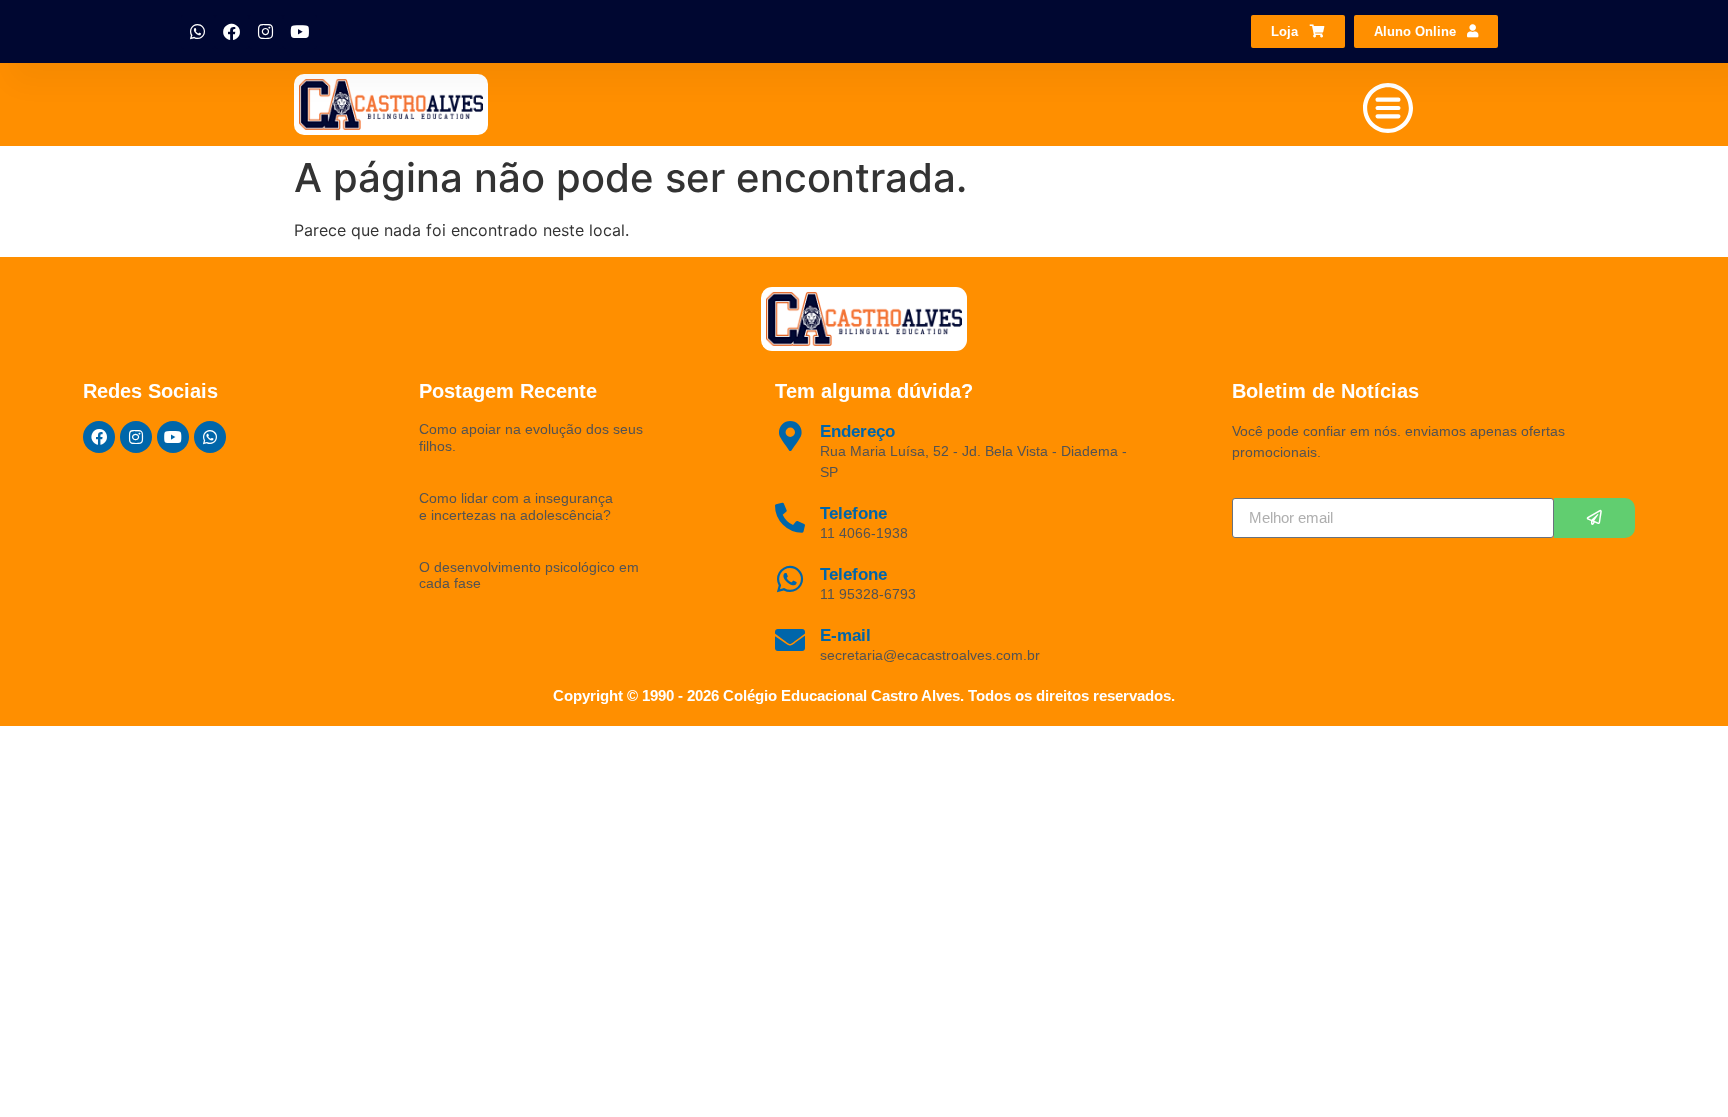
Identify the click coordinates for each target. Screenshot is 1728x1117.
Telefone (853, 574)
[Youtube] (300, 32)
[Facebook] (232, 32)
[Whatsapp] (198, 32)
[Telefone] (790, 579)
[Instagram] (266, 32)
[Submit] (1594, 518)
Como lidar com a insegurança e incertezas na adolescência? (516, 506)
